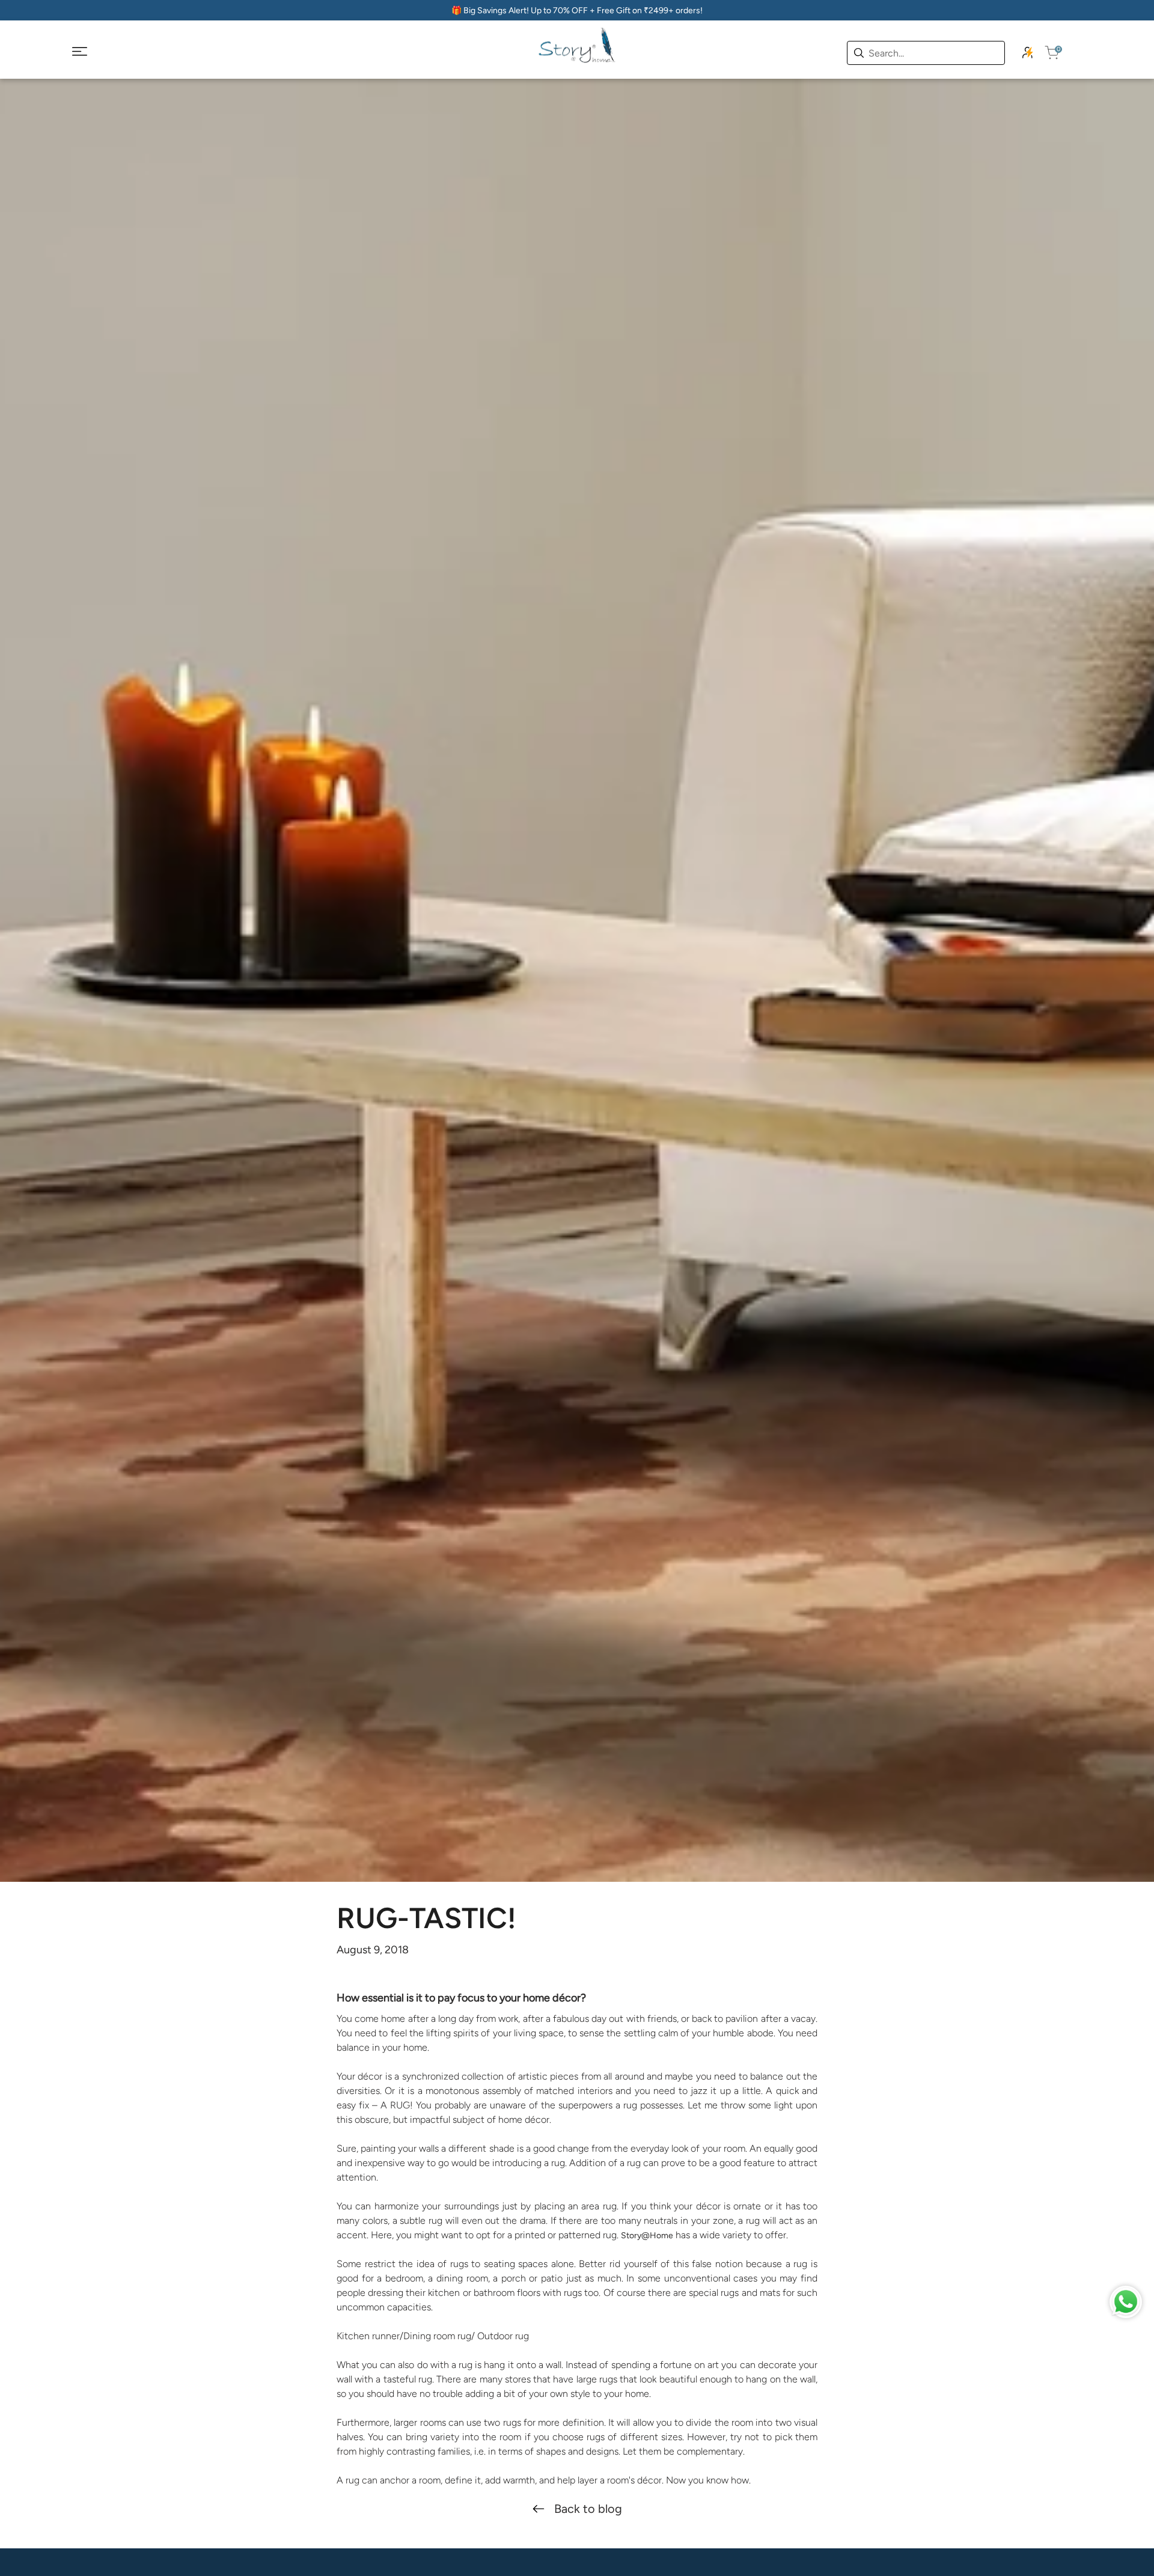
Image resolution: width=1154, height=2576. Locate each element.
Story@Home (647, 2236)
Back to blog (588, 2509)
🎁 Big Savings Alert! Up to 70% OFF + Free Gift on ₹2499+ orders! (577, 11)
